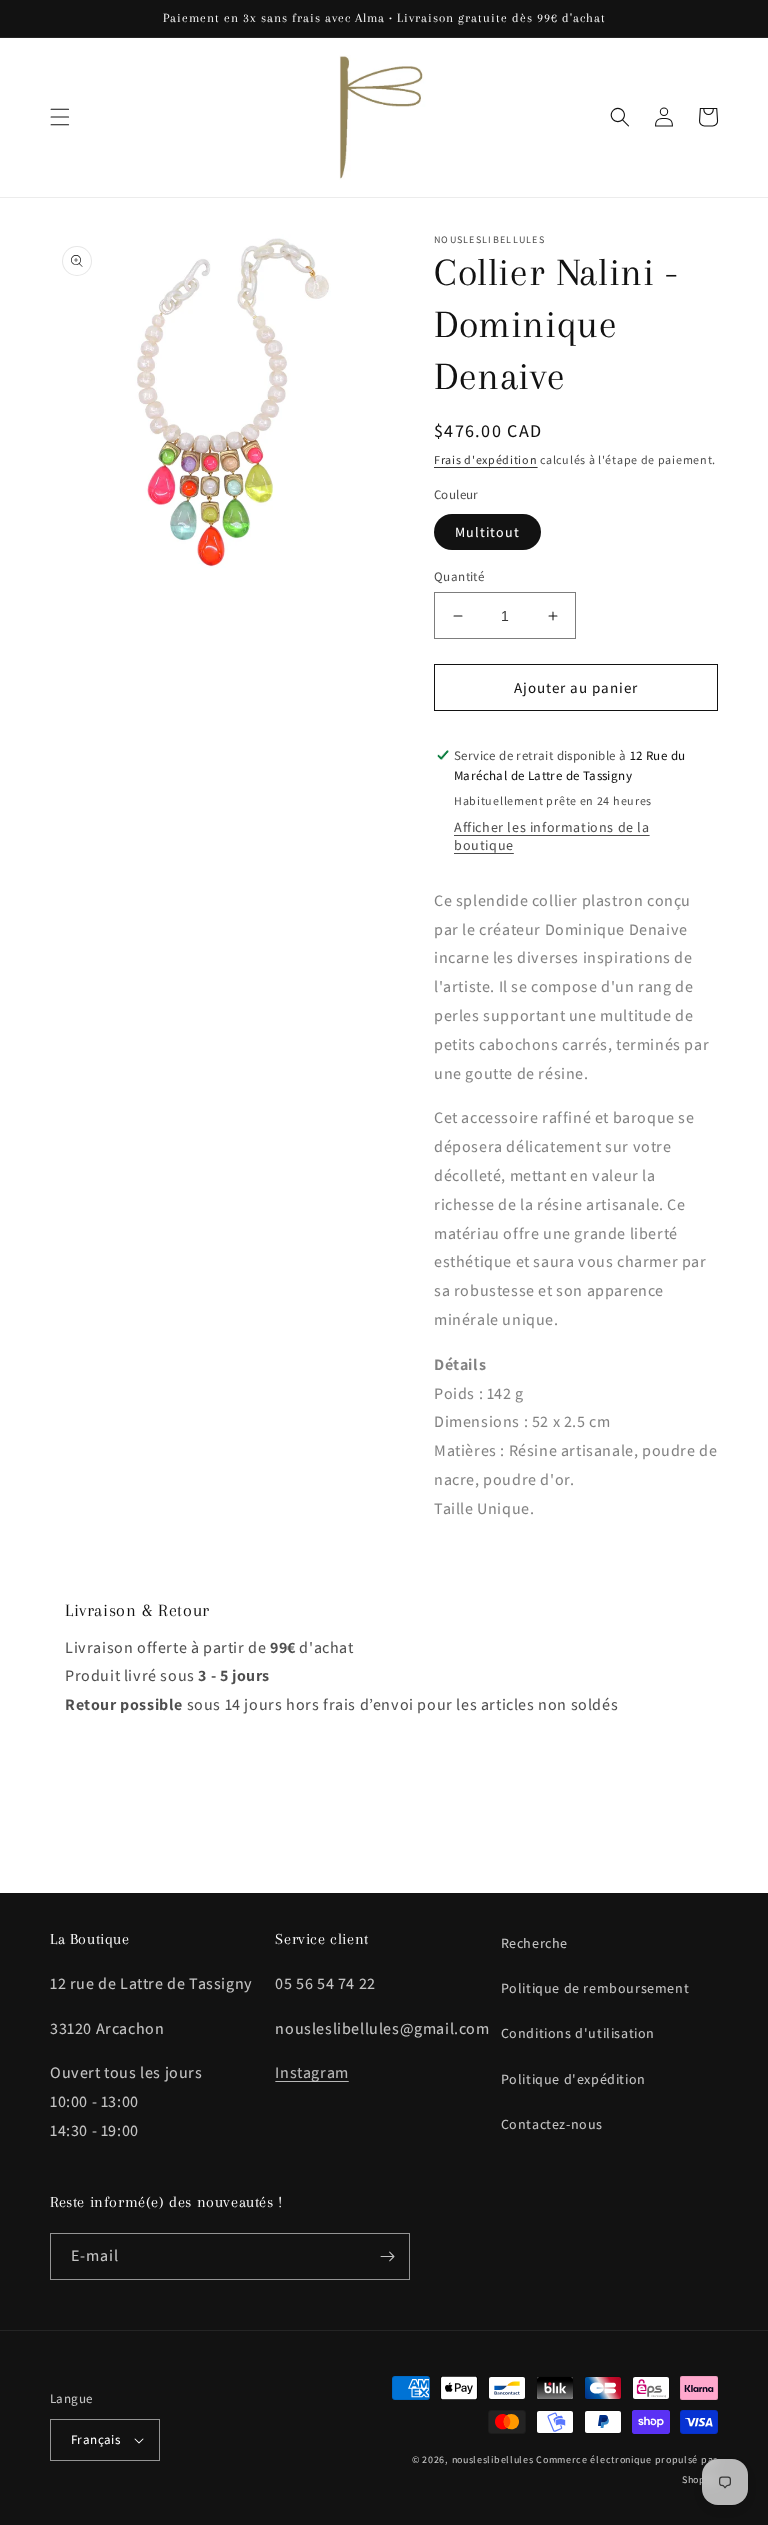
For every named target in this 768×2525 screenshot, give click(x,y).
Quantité (459, 576)
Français (95, 2439)
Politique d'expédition (573, 2079)
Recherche (534, 1943)
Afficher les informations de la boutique (552, 836)
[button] (60, 117)
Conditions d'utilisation (578, 2033)
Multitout (487, 532)
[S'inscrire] (387, 2256)
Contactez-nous (552, 2124)
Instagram (311, 2072)
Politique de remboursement (595, 1988)
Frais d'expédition (486, 459)
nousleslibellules (493, 2459)
